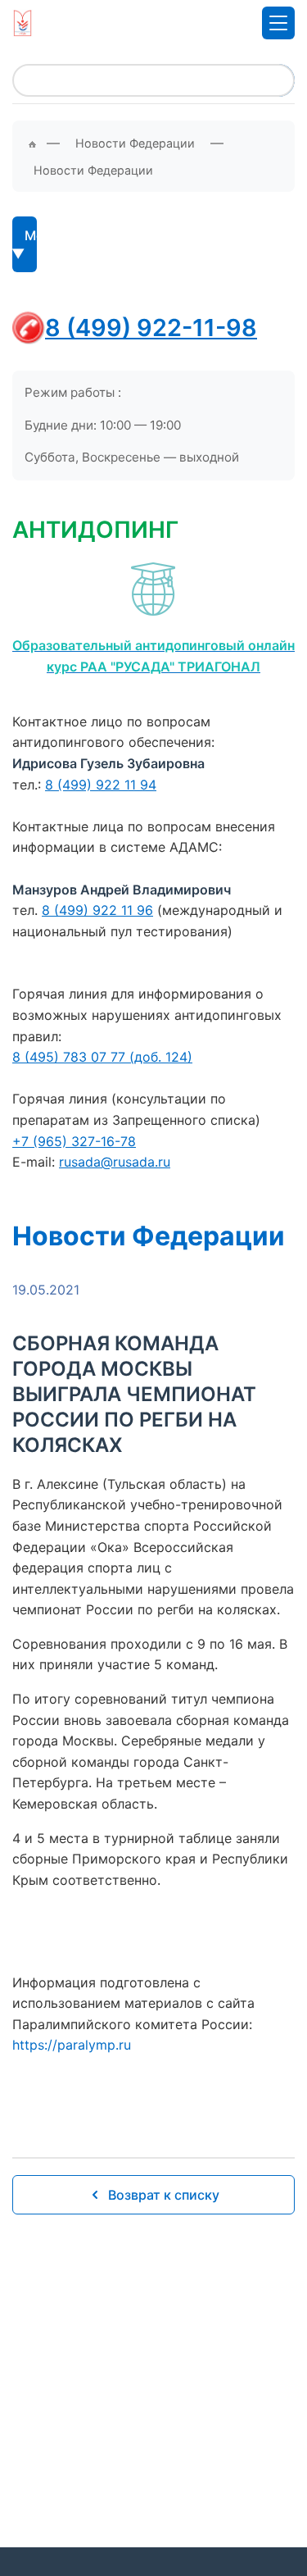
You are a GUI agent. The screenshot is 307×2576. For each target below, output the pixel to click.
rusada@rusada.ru (115, 1162)
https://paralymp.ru (72, 2045)
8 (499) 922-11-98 (151, 328)
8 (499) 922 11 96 (97, 910)
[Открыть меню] (278, 23)
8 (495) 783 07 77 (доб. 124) (102, 1057)
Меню (31, 235)
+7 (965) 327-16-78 (74, 1141)
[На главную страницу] (23, 23)
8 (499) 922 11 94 (101, 785)
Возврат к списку (164, 2195)
